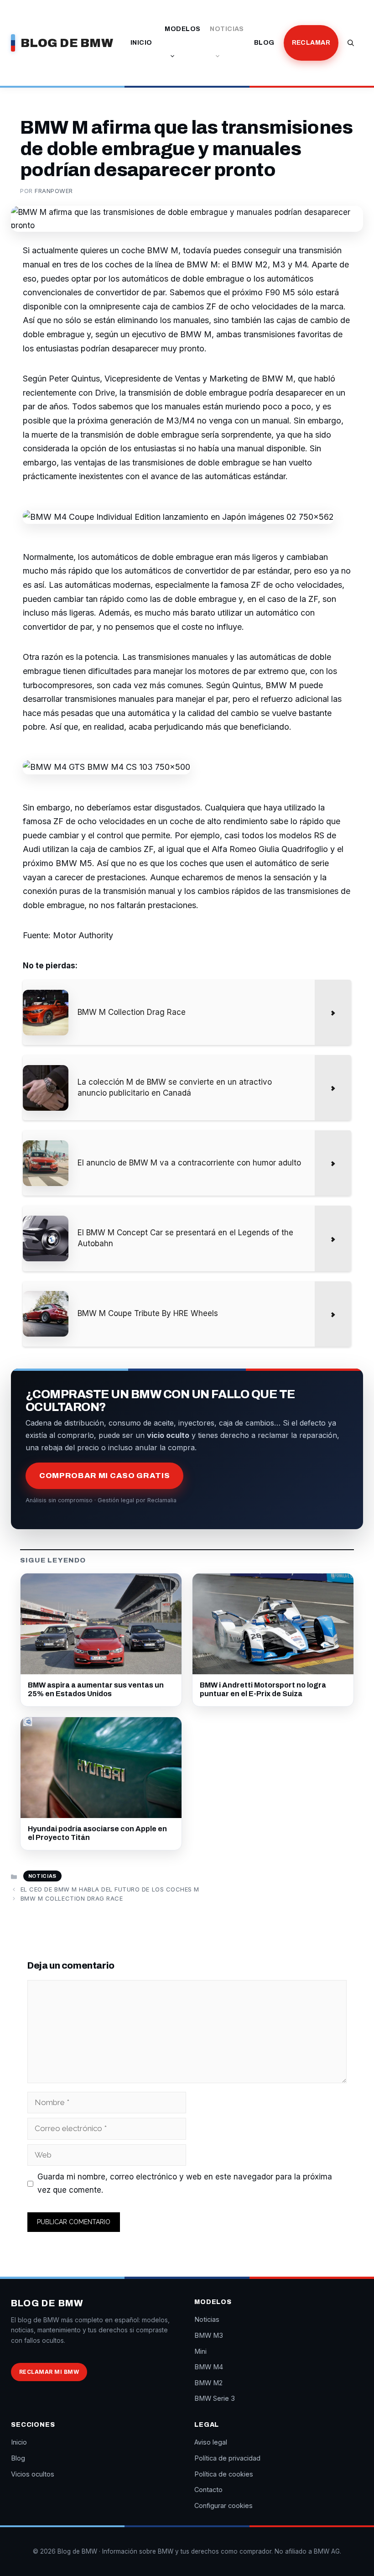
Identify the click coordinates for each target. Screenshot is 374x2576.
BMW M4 (209, 2367)
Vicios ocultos (33, 2474)
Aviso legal (211, 2442)
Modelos (182, 29)
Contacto (208, 2490)
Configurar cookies (223, 2505)
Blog (264, 43)
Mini (200, 2351)
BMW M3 (209, 2335)
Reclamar (311, 43)
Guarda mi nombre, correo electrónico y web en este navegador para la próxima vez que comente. (185, 2183)
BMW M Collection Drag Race (72, 1898)
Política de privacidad (227, 2458)
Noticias (227, 29)
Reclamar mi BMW (49, 2372)
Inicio (141, 43)
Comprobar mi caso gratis (104, 1476)
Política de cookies (224, 2474)
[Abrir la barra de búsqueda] (351, 43)
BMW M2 (208, 2383)
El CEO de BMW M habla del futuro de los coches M (110, 1889)
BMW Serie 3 (215, 2398)
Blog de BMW (67, 43)
